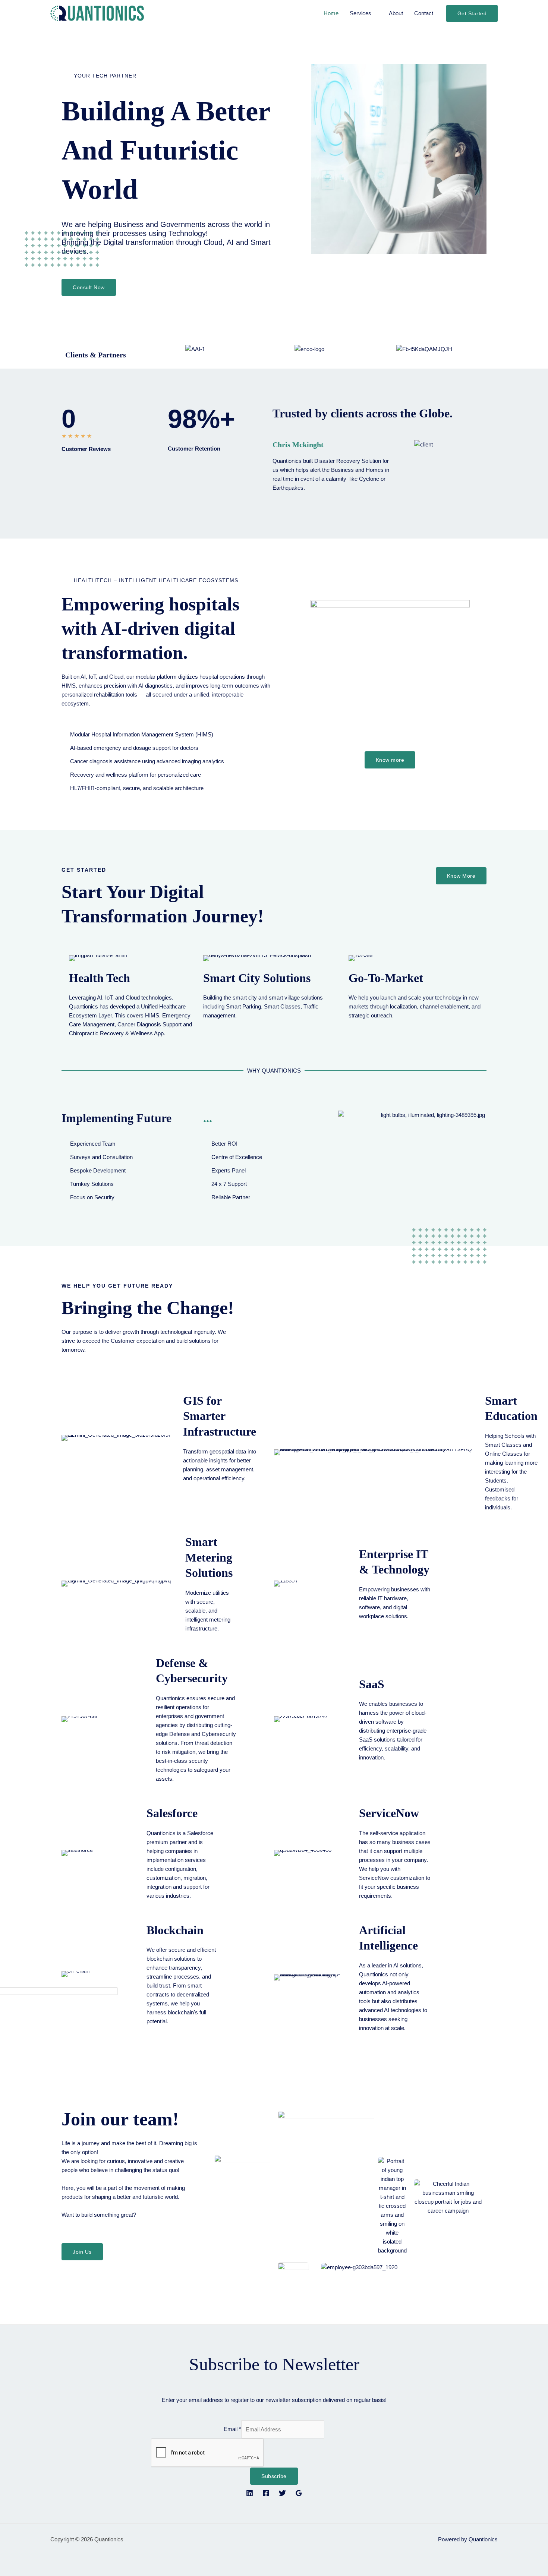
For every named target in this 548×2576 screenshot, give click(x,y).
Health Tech (100, 978)
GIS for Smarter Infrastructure (220, 1416)
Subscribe (274, 2476)
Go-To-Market (386, 978)
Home (331, 13)
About (396, 13)
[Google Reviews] (299, 2493)
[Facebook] (266, 2493)
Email (232, 2429)
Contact (424, 13)
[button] (472, 13)
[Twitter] (282, 2493)
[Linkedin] (250, 2493)
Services (360, 13)
